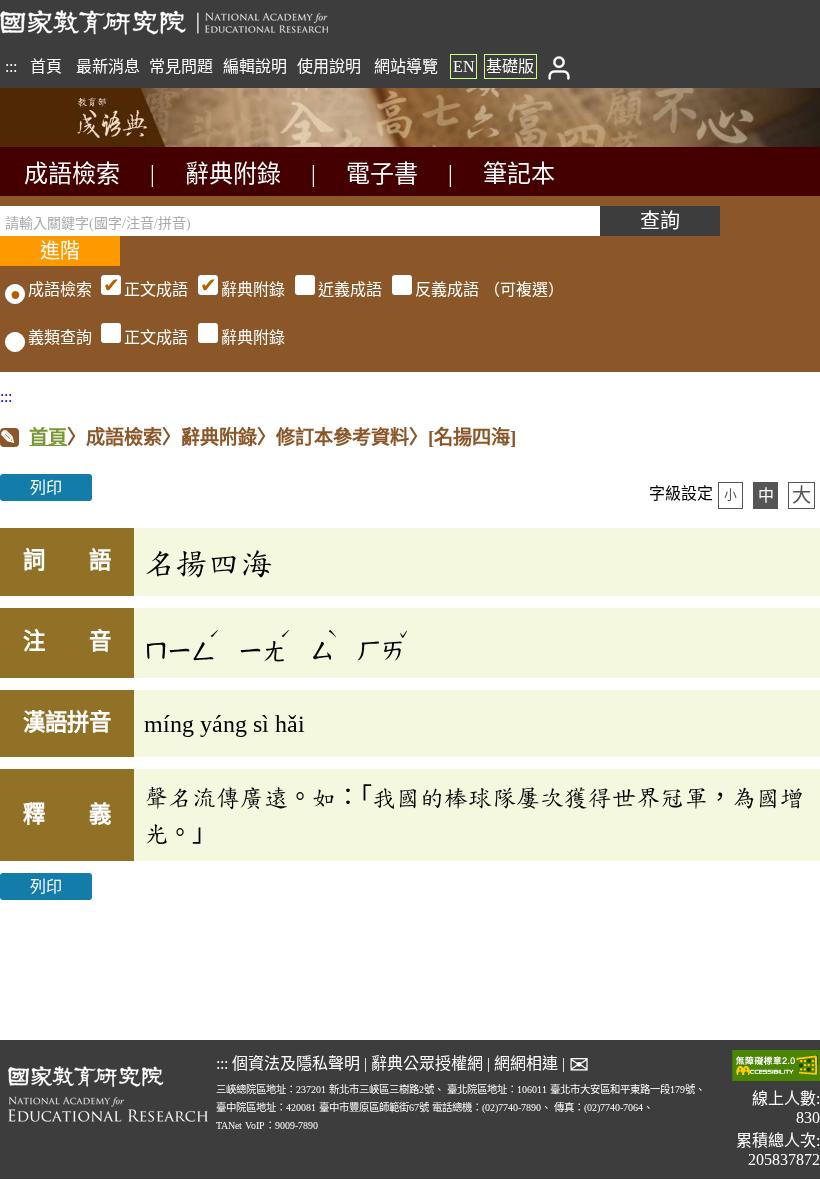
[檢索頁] (100, 141)
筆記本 (519, 174)
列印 (46, 487)
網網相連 (526, 1063)
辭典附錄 (233, 174)
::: (11, 66)
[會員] (558, 66)
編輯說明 (255, 66)
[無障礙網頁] (776, 1067)
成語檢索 (72, 174)
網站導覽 (406, 66)
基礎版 (510, 66)
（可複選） (344, 289)
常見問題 (181, 66)
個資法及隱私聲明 (296, 1063)
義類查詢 (60, 337)
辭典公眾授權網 (427, 1063)
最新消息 (108, 66)
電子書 (382, 174)
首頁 (46, 66)
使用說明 (329, 66)
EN (464, 66)
